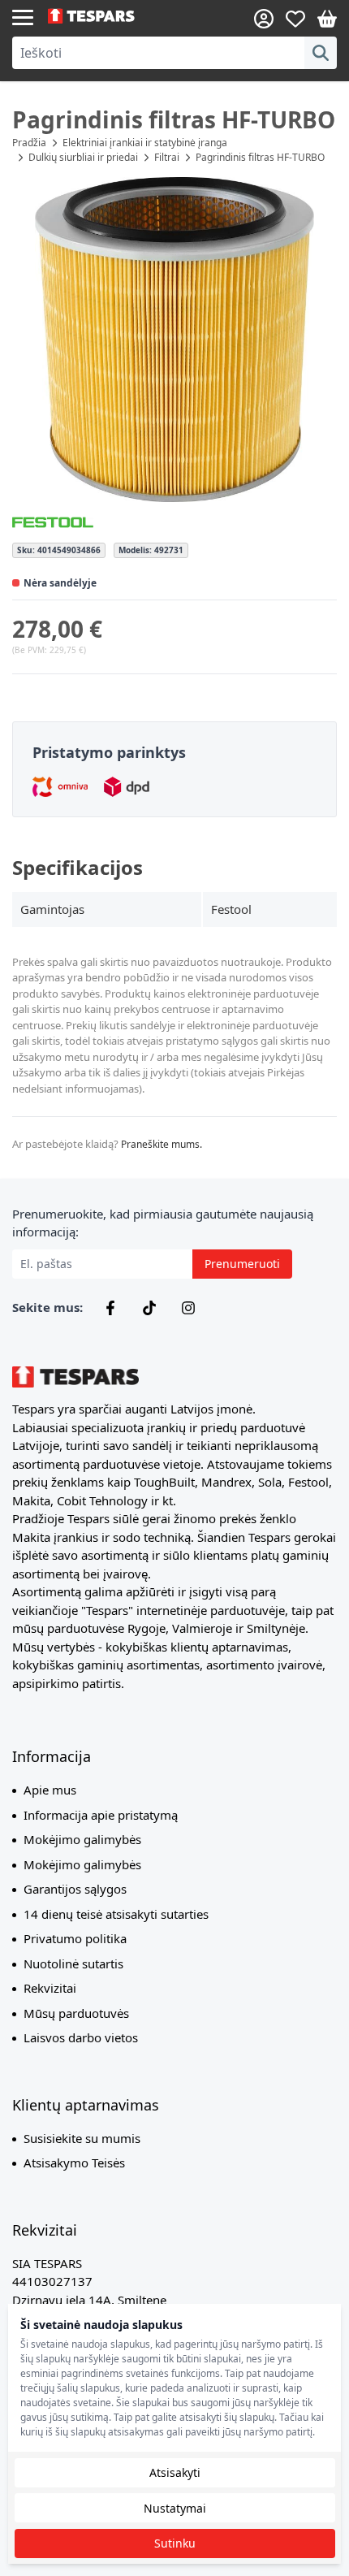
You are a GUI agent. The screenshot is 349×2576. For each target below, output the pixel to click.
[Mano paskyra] (264, 19)
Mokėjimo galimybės (82, 1839)
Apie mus (50, 1790)
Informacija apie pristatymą (101, 1815)
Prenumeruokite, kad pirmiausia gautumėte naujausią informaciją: (163, 1223)
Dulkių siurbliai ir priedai (83, 157)
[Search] (321, 53)
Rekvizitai (50, 1988)
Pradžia (29, 143)
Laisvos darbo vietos (81, 2037)
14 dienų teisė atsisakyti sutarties (116, 1914)
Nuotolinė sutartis (73, 1963)
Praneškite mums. (162, 1144)
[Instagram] (188, 1308)
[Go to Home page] (111, 16)
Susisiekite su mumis (82, 2138)
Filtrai (167, 157)
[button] (174, 340)
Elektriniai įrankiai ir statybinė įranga (145, 143)
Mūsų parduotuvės (76, 2013)
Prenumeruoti (242, 1264)
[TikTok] (149, 1308)
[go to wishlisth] (295, 19)
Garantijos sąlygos (75, 1889)
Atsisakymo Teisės (74, 2163)
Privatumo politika (75, 1938)
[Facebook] (110, 1308)
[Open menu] (23, 16)
